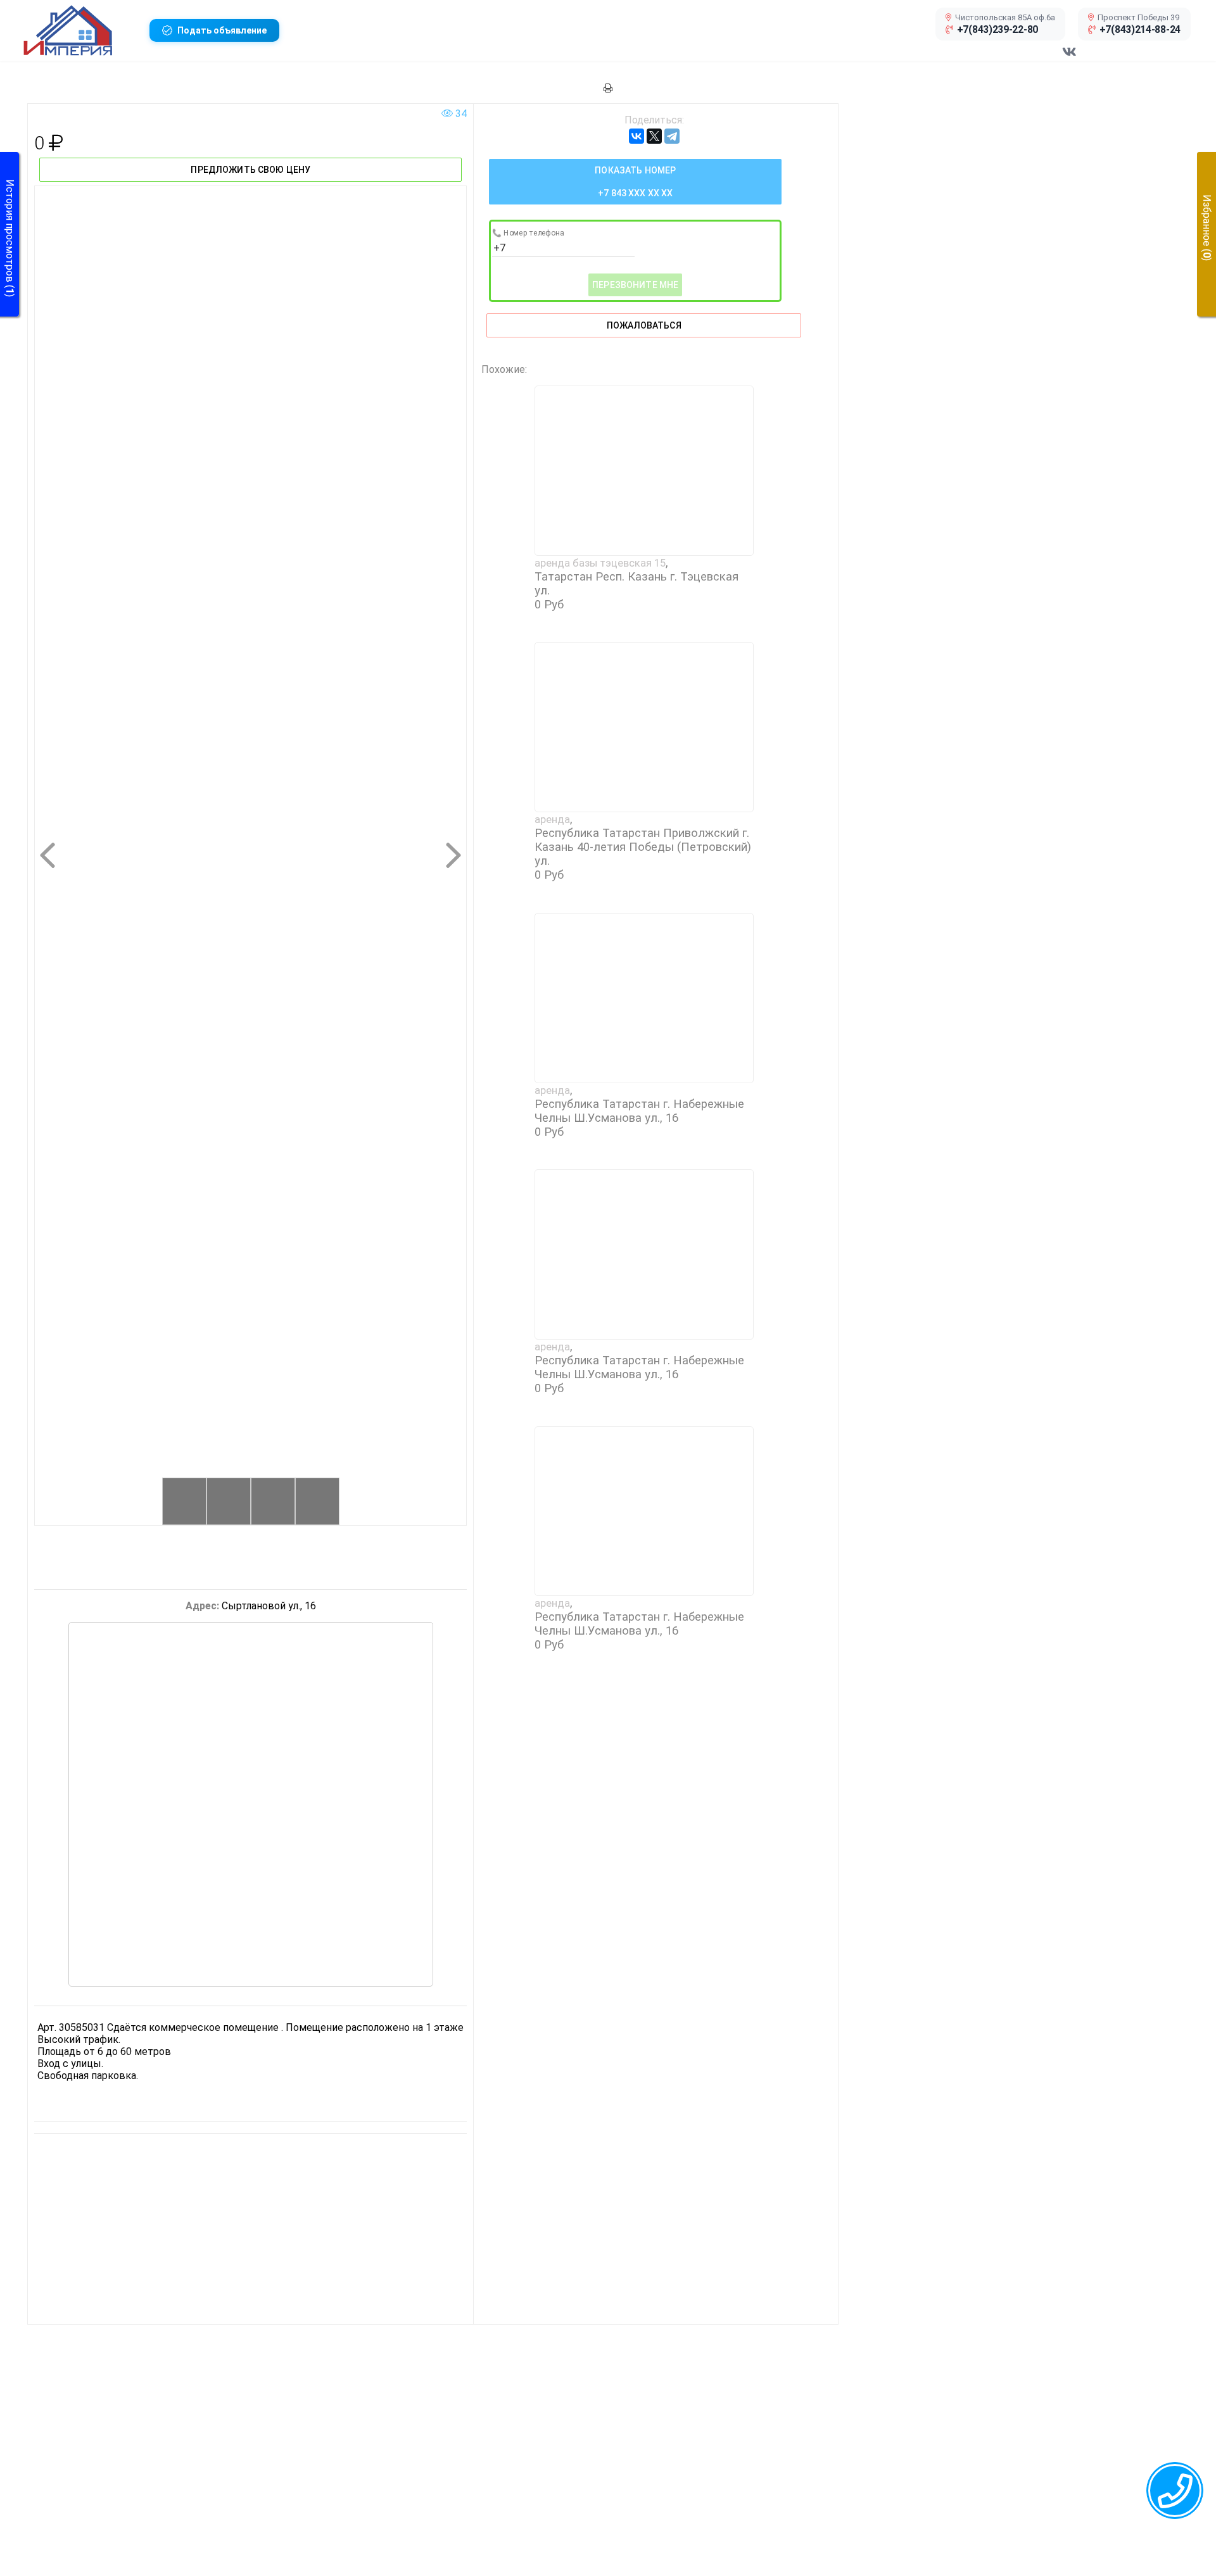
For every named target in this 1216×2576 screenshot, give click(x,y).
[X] (654, 136)
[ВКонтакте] (636, 136)
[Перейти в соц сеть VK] (1069, 58)
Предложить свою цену (250, 170)
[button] (81, 30)
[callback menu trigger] (1175, 2491)
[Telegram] (672, 136)
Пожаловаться (644, 325)
